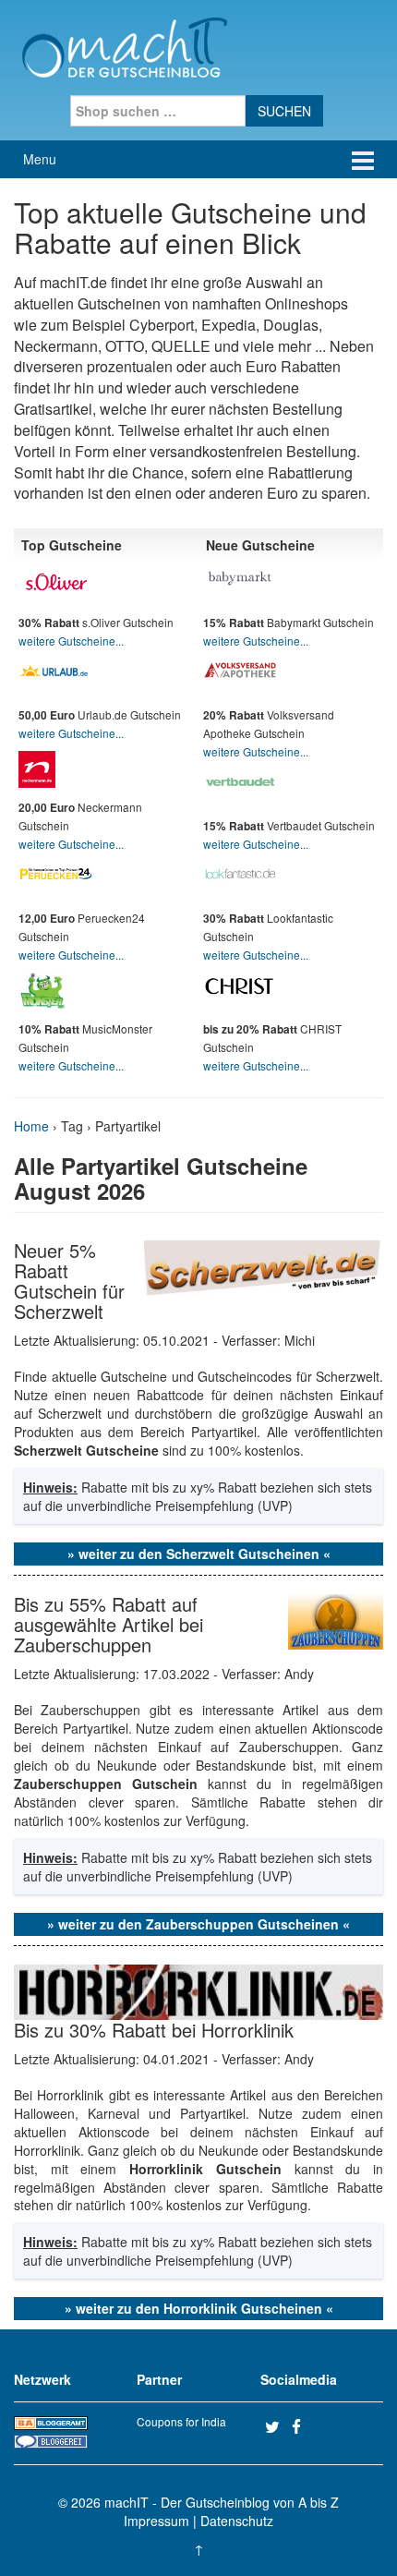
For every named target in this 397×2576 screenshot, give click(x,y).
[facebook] (303, 2426)
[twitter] (276, 2426)
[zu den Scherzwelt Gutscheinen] (264, 1266)
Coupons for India (181, 2421)
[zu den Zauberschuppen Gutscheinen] (336, 1619)
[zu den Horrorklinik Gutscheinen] (198, 1989)
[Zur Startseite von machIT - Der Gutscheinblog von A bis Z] (124, 45)
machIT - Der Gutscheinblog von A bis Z (222, 2502)
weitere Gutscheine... (71, 641)
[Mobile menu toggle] (363, 159)
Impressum (156, 2521)
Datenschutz (237, 2521)
